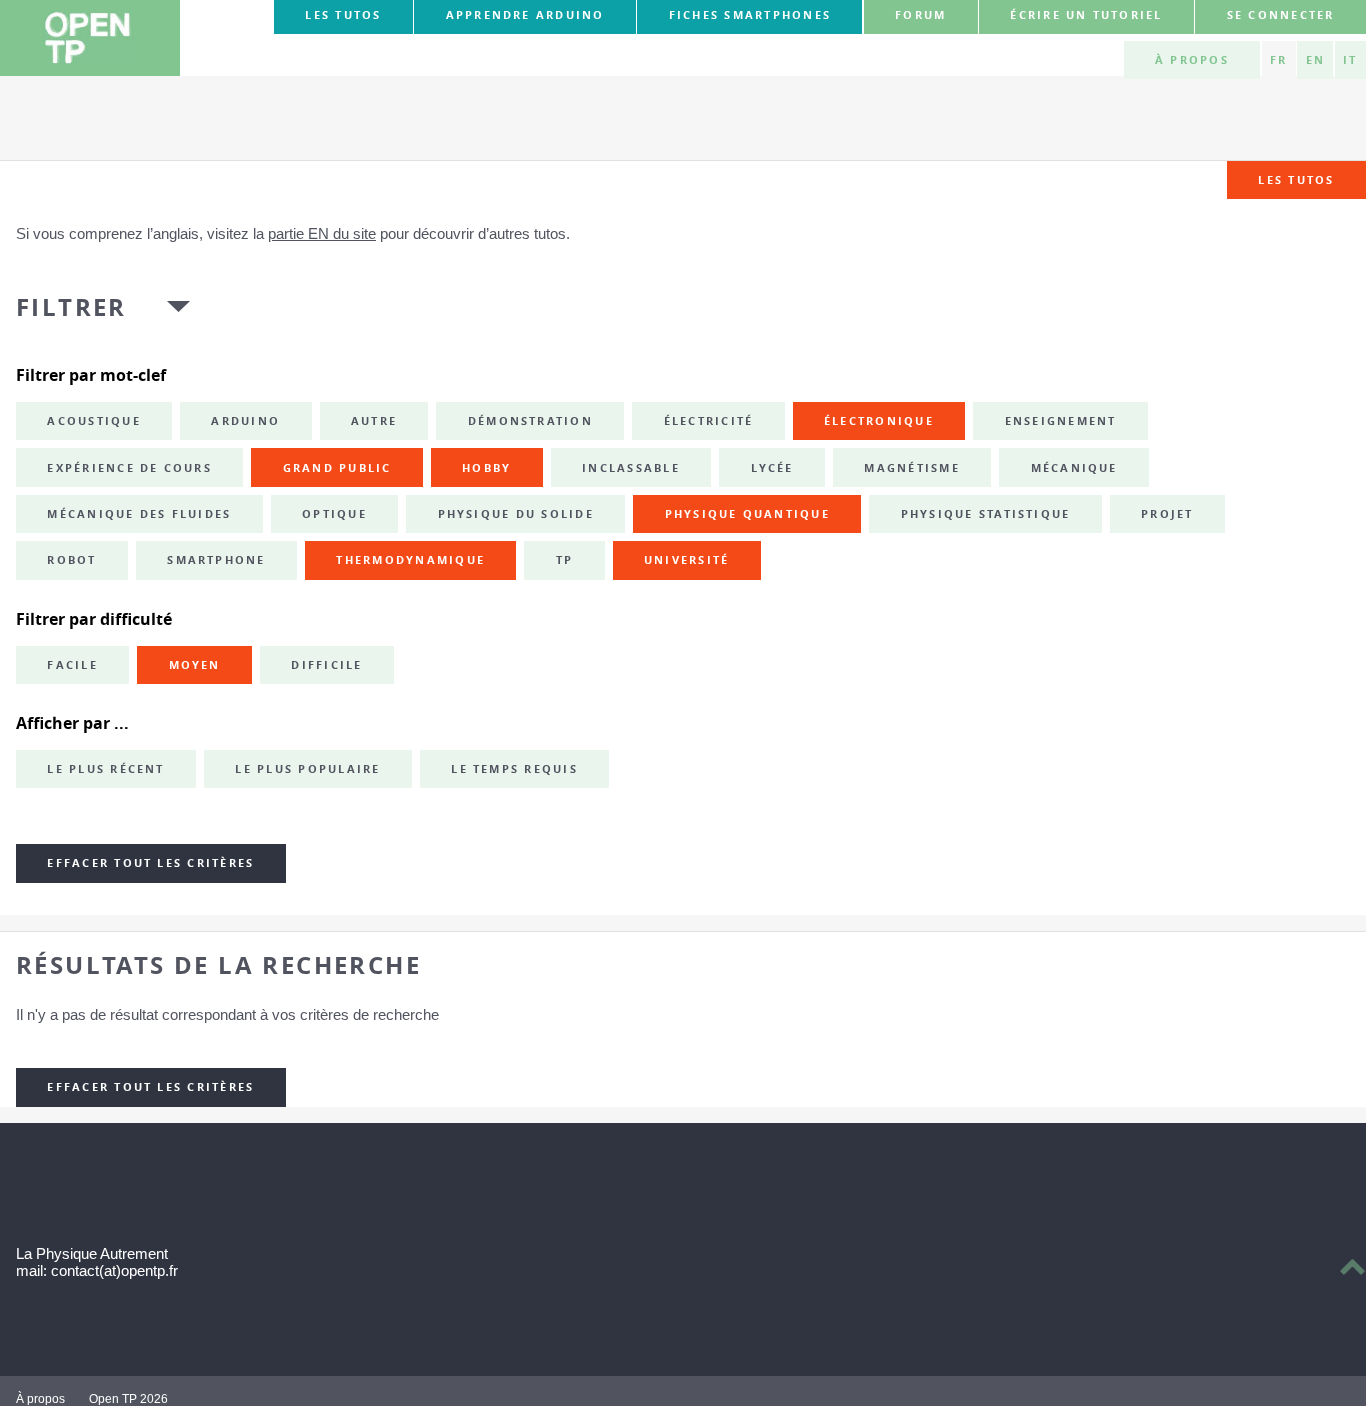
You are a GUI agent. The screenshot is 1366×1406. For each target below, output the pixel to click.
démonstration (530, 421)
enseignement (1061, 421)
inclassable (631, 468)
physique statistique (986, 514)
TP (564, 560)
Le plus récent (105, 769)
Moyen (195, 665)
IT (1350, 60)
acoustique (93, 421)
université (686, 560)
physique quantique (747, 514)
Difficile (326, 665)
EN (1315, 60)
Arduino (245, 421)
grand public (337, 468)
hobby (486, 468)
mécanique (1074, 468)
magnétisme (911, 468)
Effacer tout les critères (150, 863)
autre (374, 421)
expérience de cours (129, 468)
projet (1167, 514)
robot (71, 560)
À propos (1192, 60)
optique (334, 514)
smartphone (216, 560)
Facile (72, 665)
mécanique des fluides (139, 514)
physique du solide (516, 514)
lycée (772, 468)
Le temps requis (514, 769)
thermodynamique (410, 560)
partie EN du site (322, 233)
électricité (709, 421)
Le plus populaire (307, 769)
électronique (879, 421)
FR (1278, 60)
